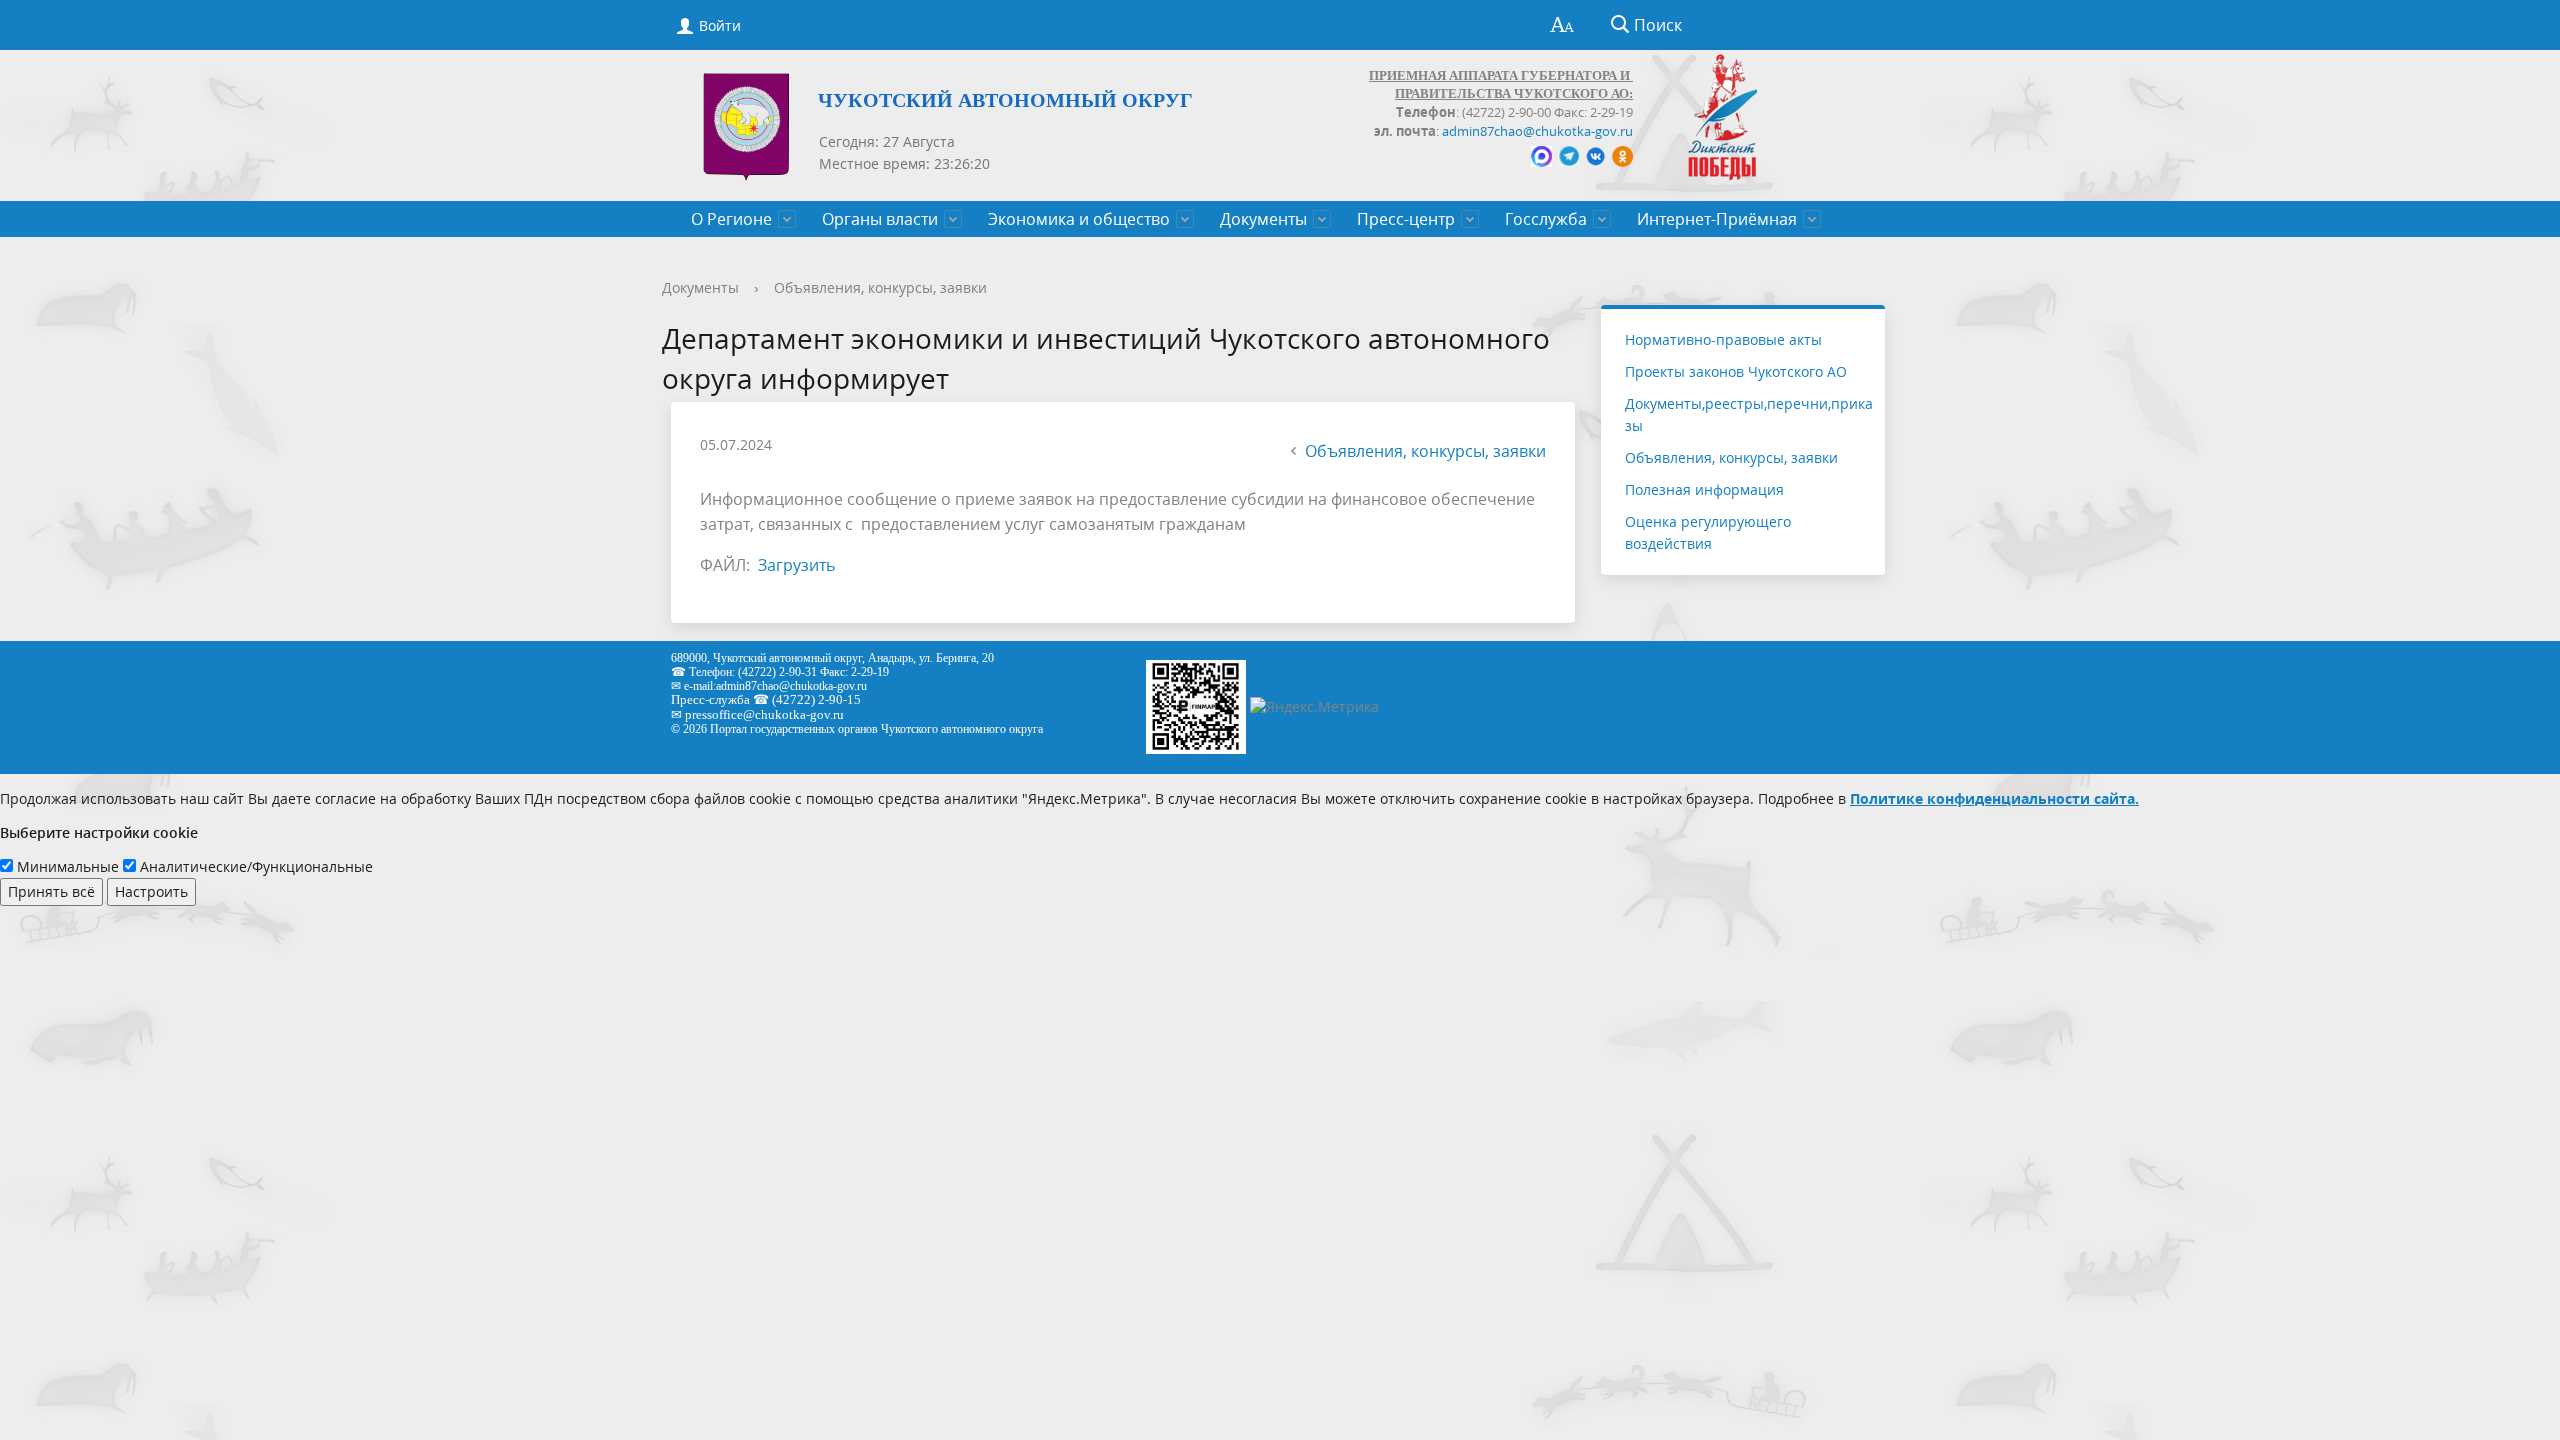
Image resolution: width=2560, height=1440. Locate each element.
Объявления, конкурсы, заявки (880, 287)
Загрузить (796, 565)
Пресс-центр (1406, 219)
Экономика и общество (1079, 219)
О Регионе (731, 219)
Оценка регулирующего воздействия (1708, 532)
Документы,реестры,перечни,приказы (1749, 414)
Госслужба (1546, 219)
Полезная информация (1704, 489)
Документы (1263, 219)
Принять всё (51, 891)
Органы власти (880, 219)
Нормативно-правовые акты (1723, 339)
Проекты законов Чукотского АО (1736, 371)
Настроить (151, 891)
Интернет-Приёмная (1717, 219)
